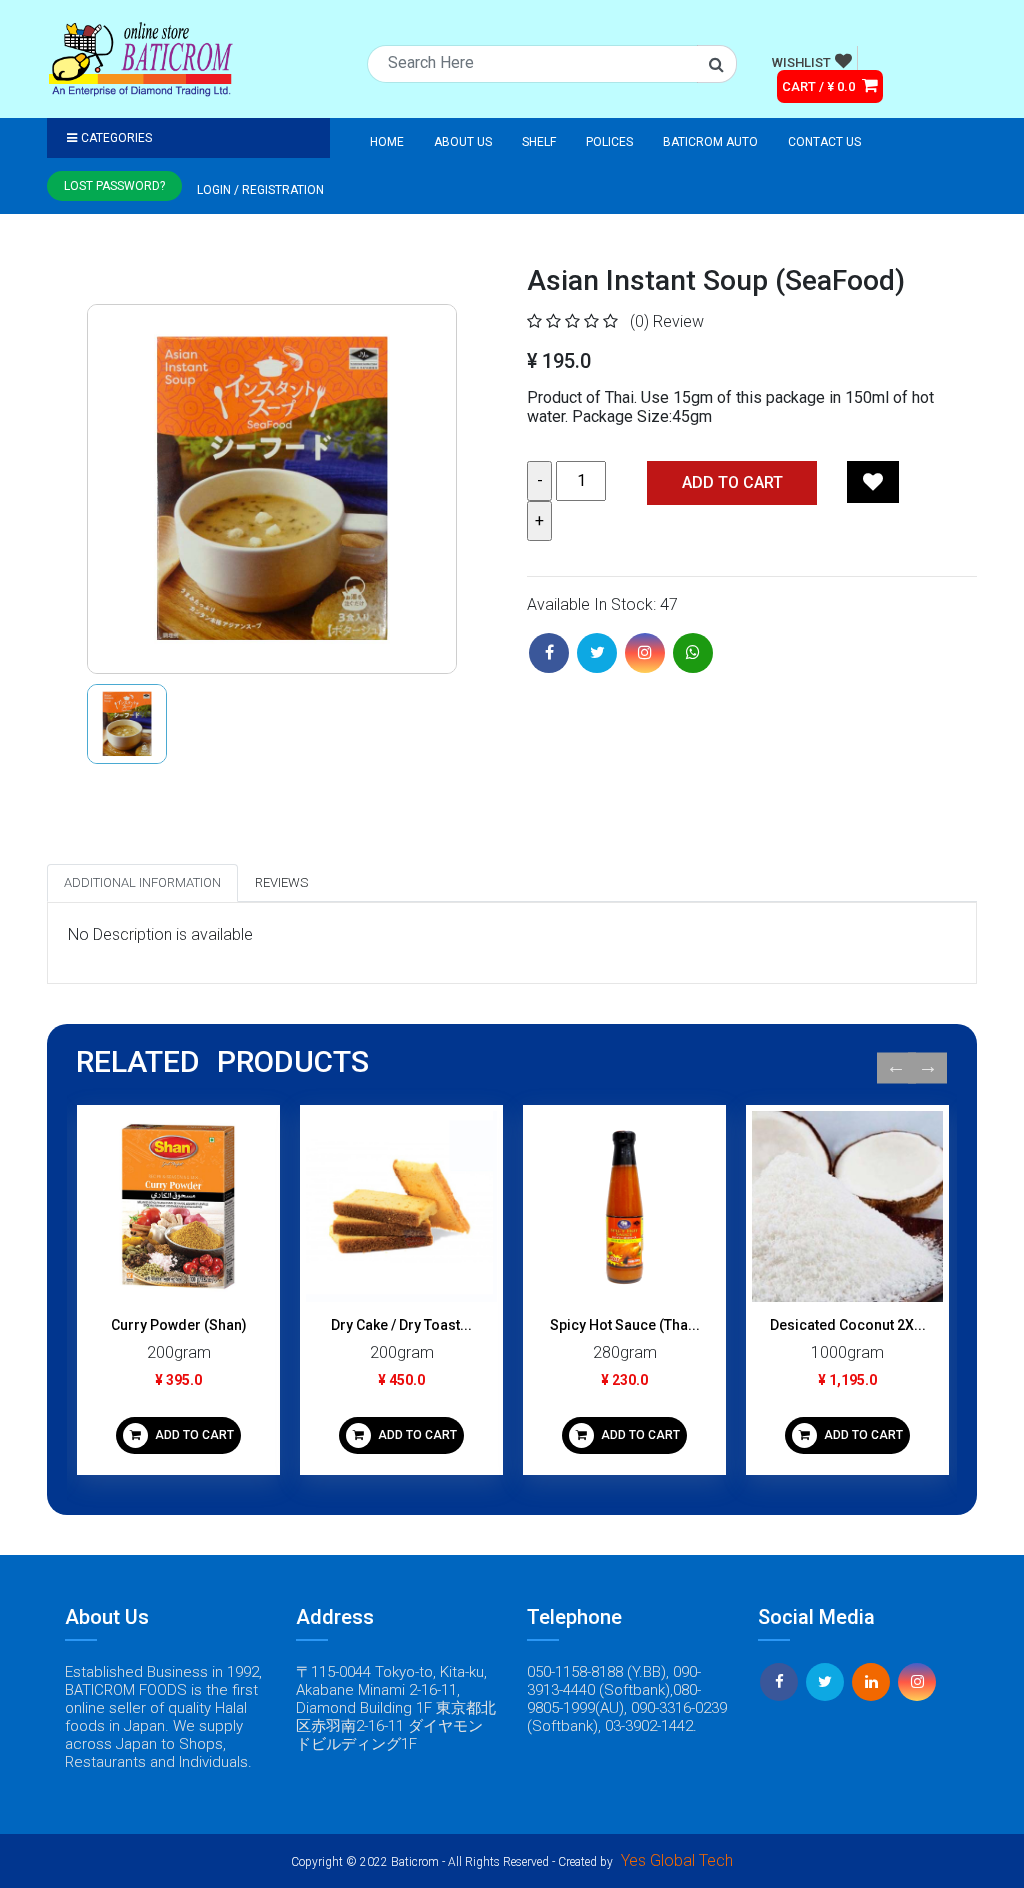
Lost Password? (114, 186)
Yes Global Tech (677, 1860)
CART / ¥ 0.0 (820, 86)
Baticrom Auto (710, 142)
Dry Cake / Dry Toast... (401, 1325)
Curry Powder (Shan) (179, 1325)
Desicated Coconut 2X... (848, 1325)
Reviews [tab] (281, 882)
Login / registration (260, 190)
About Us (463, 142)
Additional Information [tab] (142, 882)
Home (387, 142)
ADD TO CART (193, 1435)
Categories (116, 138)
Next (927, 1067)
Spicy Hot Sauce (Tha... (625, 1325)
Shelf (539, 142)
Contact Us (824, 142)
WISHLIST (801, 62)
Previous (896, 1067)
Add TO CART (732, 482)
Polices (609, 142)
